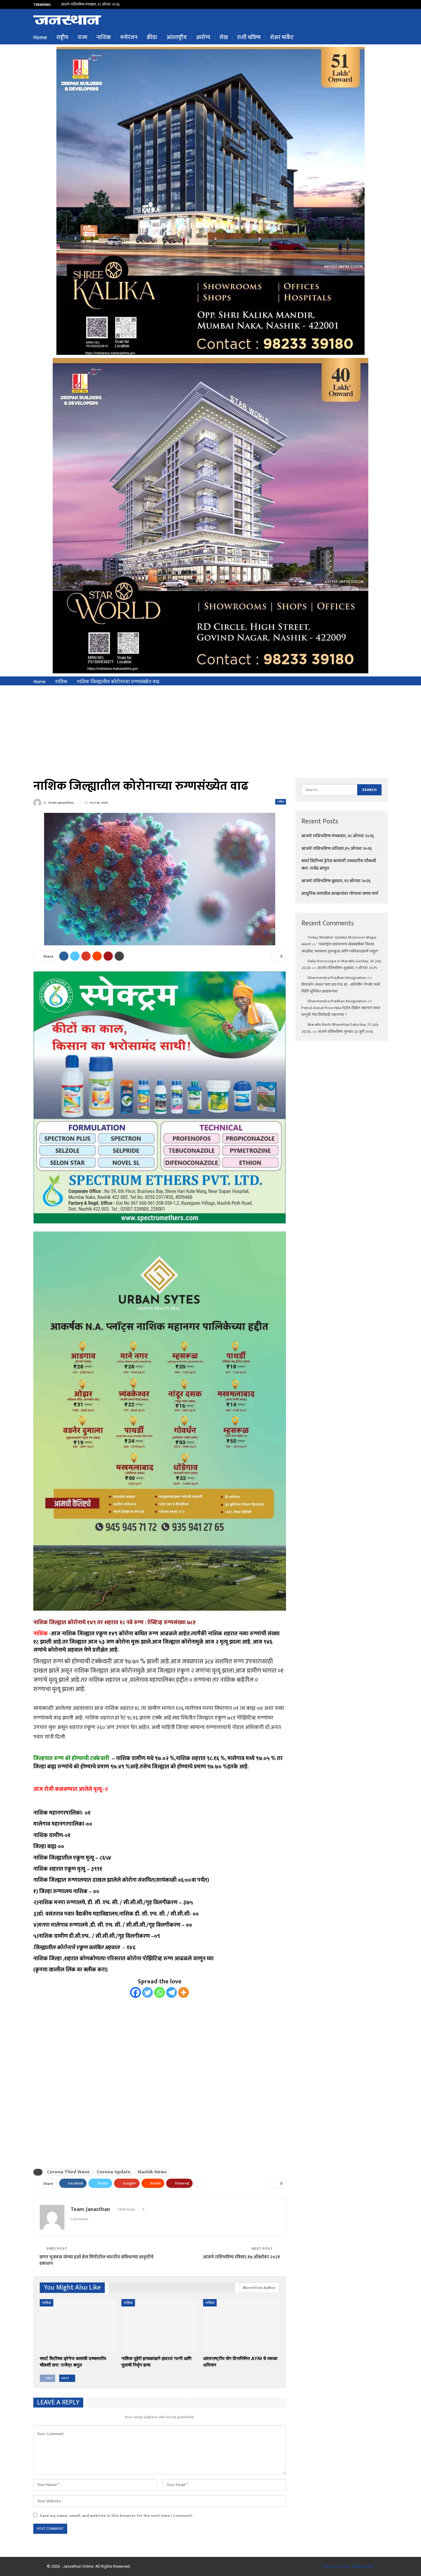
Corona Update (114, 2172)
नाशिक (104, 38)
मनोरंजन (129, 38)
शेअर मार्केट (282, 38)
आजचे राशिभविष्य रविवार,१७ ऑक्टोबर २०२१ (241, 2257)
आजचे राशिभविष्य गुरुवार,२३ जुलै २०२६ (345, 1032)
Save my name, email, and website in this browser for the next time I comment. (116, 2516)
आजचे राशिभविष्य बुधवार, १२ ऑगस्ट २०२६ (336, 881)
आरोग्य (203, 38)
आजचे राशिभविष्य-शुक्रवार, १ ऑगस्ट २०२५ (347, 968)
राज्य (82, 38)
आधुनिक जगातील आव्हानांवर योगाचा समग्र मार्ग (340, 893)
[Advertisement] (211, 732)
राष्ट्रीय (62, 38)
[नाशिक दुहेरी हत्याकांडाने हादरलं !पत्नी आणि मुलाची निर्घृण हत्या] (159, 2326)
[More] (184, 1992)
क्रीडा (152, 38)
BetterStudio (363, 2566)
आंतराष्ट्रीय (177, 38)
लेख (224, 38)
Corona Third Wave (68, 2172)
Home (40, 38)
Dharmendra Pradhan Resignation (337, 978)
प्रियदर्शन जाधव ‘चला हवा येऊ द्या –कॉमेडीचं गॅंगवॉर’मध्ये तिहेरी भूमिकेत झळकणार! (341, 988)
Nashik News (152, 2172)
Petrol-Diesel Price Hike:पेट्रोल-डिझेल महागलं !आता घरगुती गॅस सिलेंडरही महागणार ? (341, 1011)
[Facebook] (135, 1992)
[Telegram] (172, 1992)
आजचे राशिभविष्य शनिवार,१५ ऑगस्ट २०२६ (89, 4)
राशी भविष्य (249, 38)
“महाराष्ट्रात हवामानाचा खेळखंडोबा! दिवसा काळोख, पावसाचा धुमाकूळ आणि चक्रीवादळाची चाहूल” (340, 947)
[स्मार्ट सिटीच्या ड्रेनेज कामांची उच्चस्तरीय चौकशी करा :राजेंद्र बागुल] (78, 2326)
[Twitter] (147, 1992)
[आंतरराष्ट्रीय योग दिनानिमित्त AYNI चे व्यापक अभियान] (241, 2326)
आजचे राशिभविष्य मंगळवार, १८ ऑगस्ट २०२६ (338, 836)
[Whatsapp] (159, 1992)
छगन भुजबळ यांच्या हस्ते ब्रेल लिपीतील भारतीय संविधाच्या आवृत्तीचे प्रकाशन (96, 2260)
